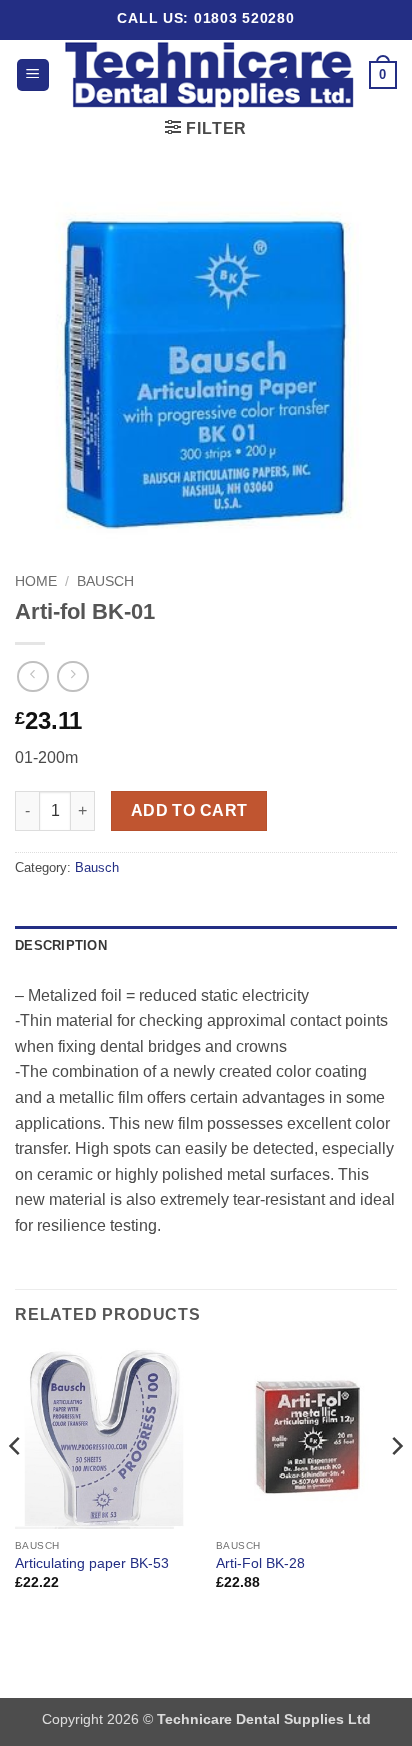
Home (36, 581)
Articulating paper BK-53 (92, 1563)
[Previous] (16, 1486)
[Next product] (32, 676)
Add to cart (189, 810)
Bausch (105, 581)
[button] (33, 75)
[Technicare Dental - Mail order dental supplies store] (209, 74)
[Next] (396, 1486)
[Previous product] (72, 676)
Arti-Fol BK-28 (260, 1563)
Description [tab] (61, 945)
